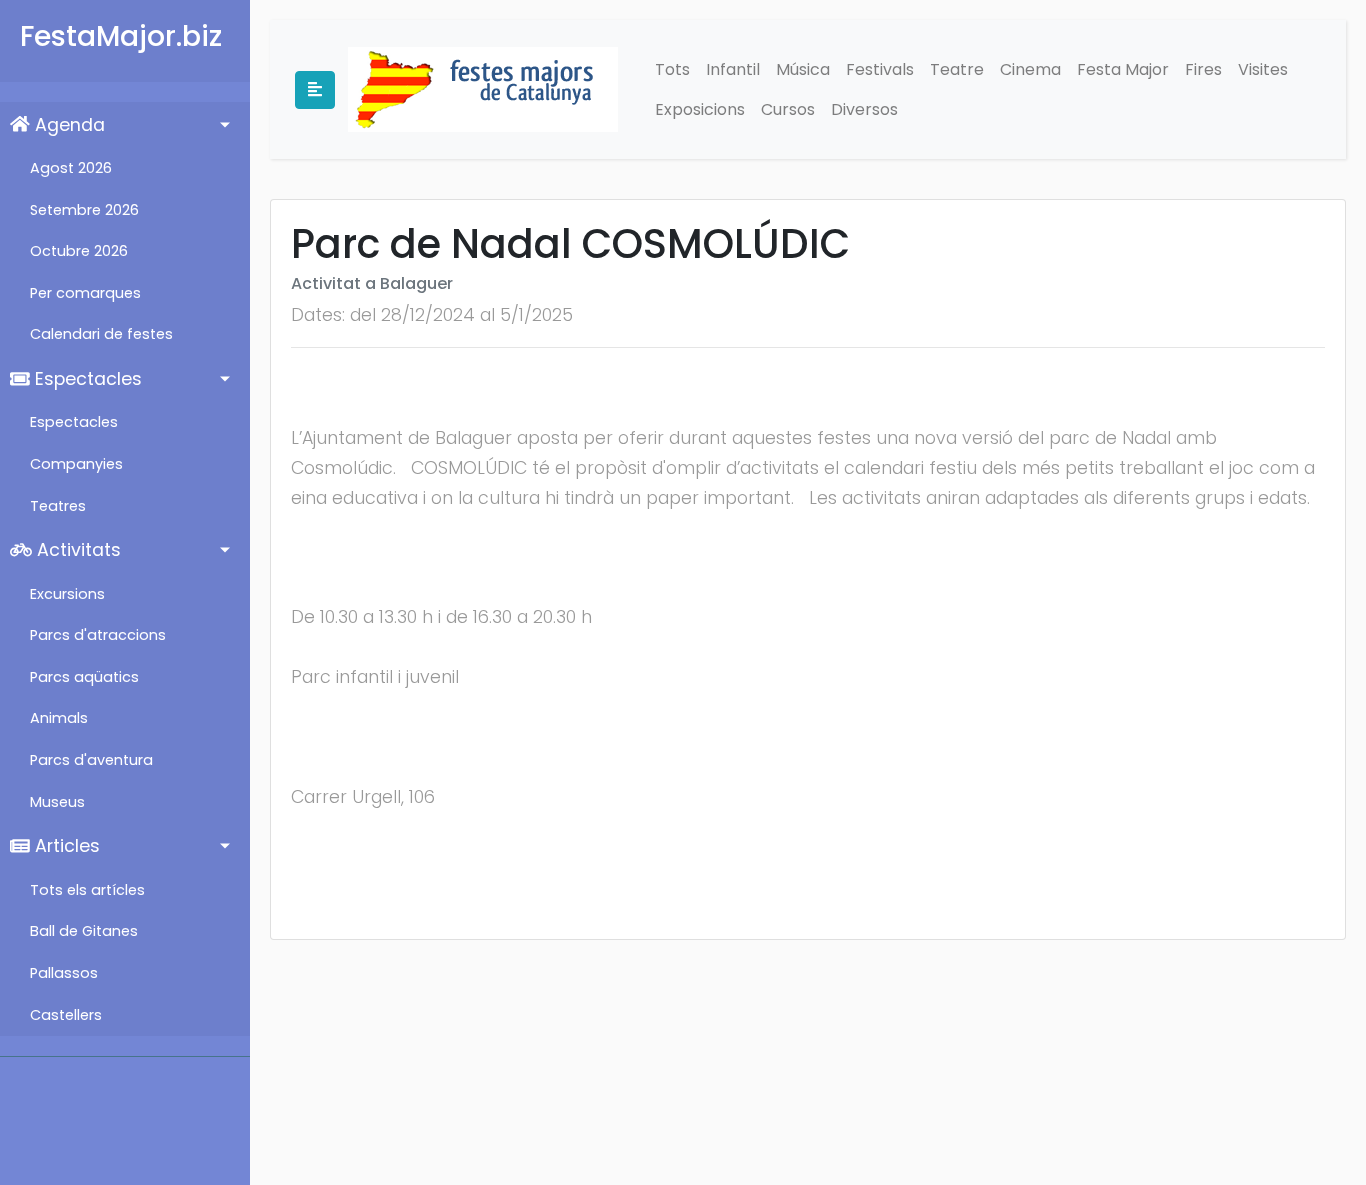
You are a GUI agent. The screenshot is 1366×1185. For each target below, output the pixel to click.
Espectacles (86, 379)
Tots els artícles (87, 890)
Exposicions (700, 109)
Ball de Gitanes (84, 931)
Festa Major (1123, 69)
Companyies (76, 464)
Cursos (788, 109)
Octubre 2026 (79, 251)
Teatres (58, 506)
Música (803, 69)
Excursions (67, 594)
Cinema (1030, 69)
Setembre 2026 (84, 210)
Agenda (67, 125)
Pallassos (64, 973)
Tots (672, 69)
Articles (65, 846)
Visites (1263, 69)
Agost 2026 (71, 168)
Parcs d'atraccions (98, 635)
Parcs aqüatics (84, 677)
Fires (1203, 69)
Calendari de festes (101, 334)
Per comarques (85, 293)
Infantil (733, 69)
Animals (59, 718)
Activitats (76, 550)
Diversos (864, 109)
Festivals (880, 69)
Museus (57, 802)
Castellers (66, 1015)
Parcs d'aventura (91, 760)
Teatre (957, 69)
